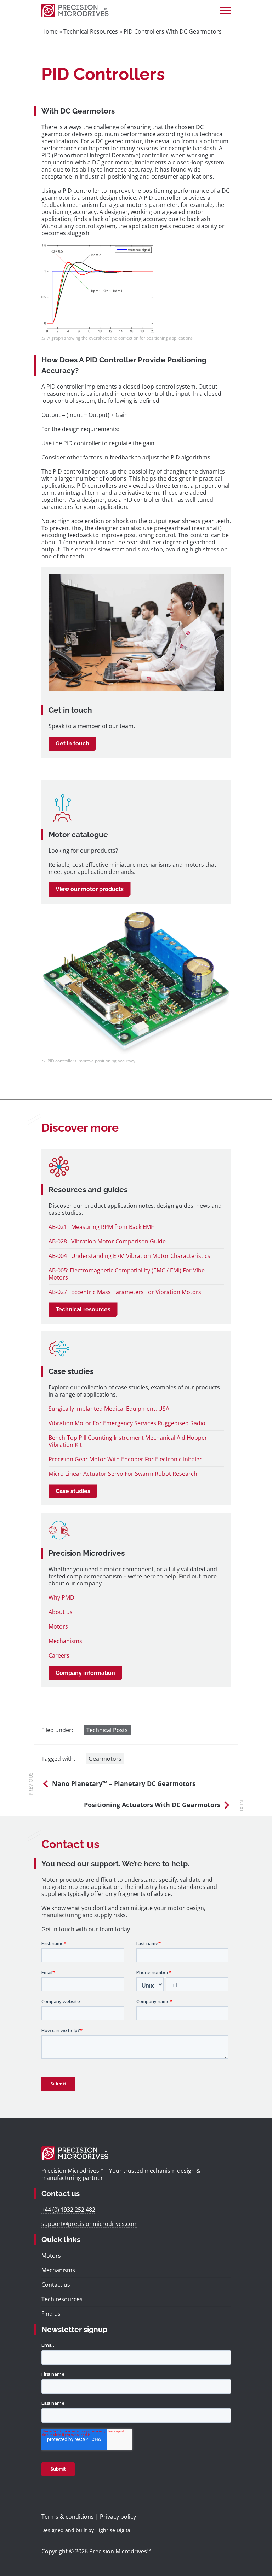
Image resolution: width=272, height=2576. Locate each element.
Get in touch (72, 744)
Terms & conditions (68, 2517)
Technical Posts (107, 1730)
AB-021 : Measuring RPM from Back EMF (101, 1227)
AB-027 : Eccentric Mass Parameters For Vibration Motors (125, 1292)
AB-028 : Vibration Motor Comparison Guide (107, 1241)
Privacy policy (118, 2517)
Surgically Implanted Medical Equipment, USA (109, 1409)
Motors (58, 1626)
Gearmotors (105, 1759)
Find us (51, 2314)
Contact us (56, 2285)
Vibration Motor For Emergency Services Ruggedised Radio (127, 1423)
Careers (59, 1655)
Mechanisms (65, 1641)
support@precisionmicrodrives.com (90, 2224)
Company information (85, 1673)
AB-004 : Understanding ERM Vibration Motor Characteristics (129, 1256)
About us (61, 1612)
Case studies (73, 1491)
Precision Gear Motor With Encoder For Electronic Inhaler (125, 1459)
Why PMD (61, 1597)
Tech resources (62, 2299)
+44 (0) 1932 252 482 (68, 2210)
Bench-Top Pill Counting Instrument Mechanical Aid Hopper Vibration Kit (128, 1441)
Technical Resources (91, 31)
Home (50, 31)
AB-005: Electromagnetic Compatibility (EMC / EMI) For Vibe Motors (127, 1274)
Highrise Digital (114, 2530)
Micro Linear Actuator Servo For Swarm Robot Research (123, 1474)
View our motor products (90, 889)
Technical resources (83, 1309)
